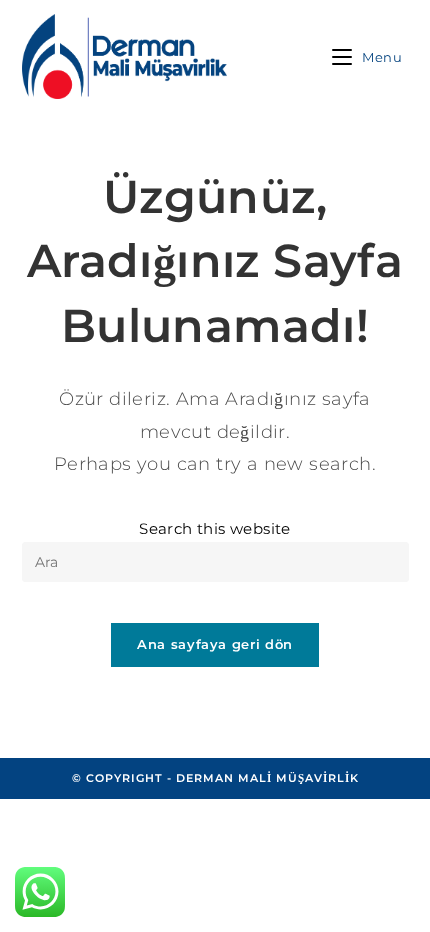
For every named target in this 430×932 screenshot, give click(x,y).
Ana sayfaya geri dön (215, 644)
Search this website (215, 528)
